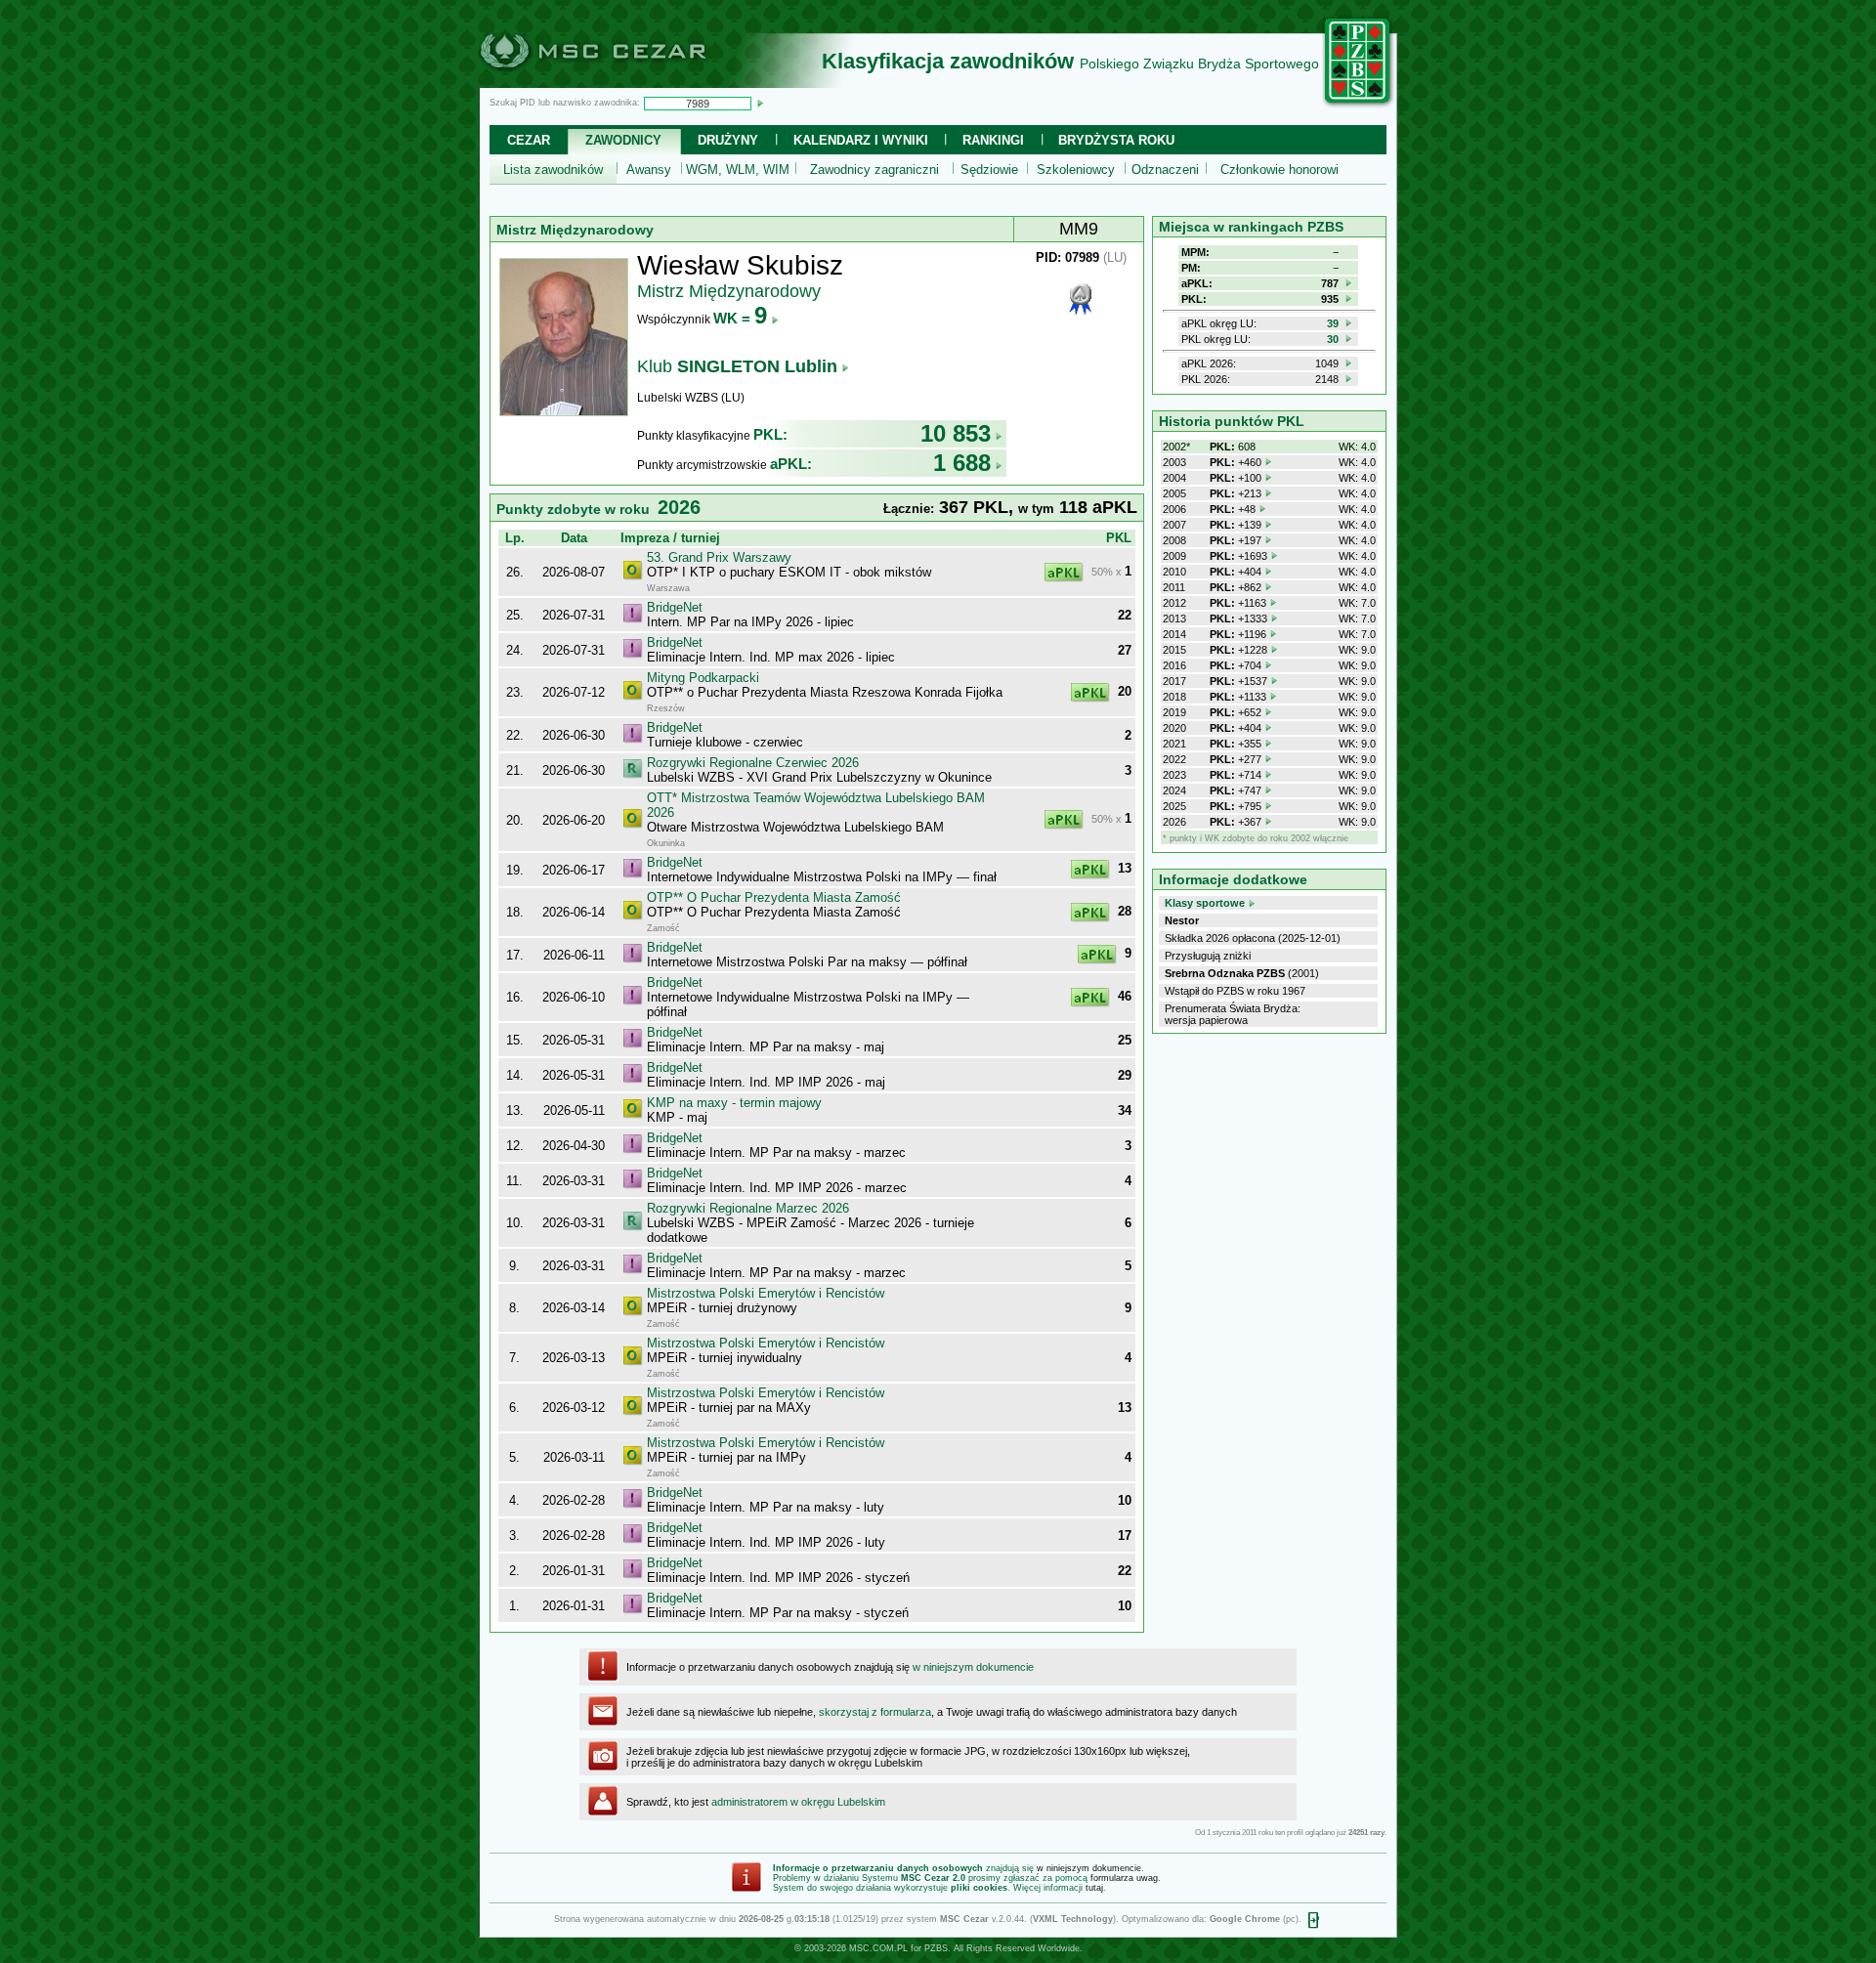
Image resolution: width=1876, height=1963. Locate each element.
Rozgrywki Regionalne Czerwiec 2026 (753, 763)
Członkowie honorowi (1279, 170)
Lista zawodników (553, 170)
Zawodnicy (623, 140)
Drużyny (728, 140)
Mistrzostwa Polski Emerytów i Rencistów (766, 1293)
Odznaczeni (1165, 170)
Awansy (649, 170)
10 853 (956, 433)
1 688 (962, 463)
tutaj (1094, 1888)
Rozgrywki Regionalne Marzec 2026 (748, 1208)
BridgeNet (675, 607)
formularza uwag (1124, 1878)
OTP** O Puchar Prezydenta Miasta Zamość (774, 897)
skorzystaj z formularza (875, 1712)
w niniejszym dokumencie (973, 1667)
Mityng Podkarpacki (703, 678)
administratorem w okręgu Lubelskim (798, 1802)
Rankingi (993, 140)
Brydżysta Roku (1116, 140)
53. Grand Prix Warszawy (719, 557)
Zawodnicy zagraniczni (874, 170)
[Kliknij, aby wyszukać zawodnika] (760, 103)
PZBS (936, 1948)
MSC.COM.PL (878, 1948)
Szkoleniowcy (1076, 170)
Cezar (529, 140)
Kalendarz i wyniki (861, 140)
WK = (740, 318)
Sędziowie (989, 170)
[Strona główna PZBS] (1358, 105)
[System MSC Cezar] (625, 82)
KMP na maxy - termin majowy (734, 1103)
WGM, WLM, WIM (738, 170)
